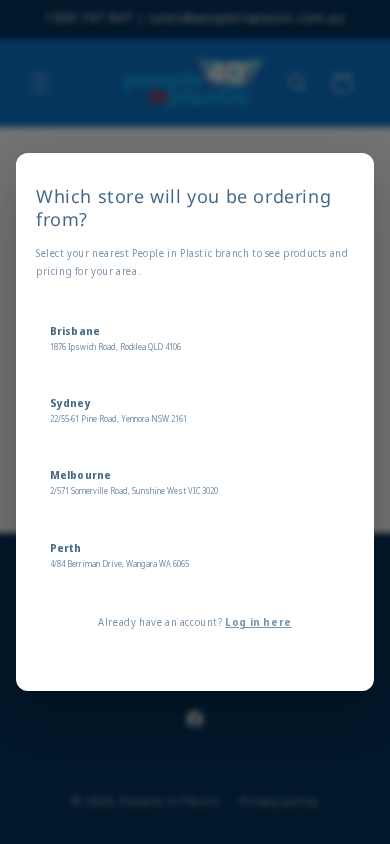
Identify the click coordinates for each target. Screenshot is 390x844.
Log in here (258, 622)
